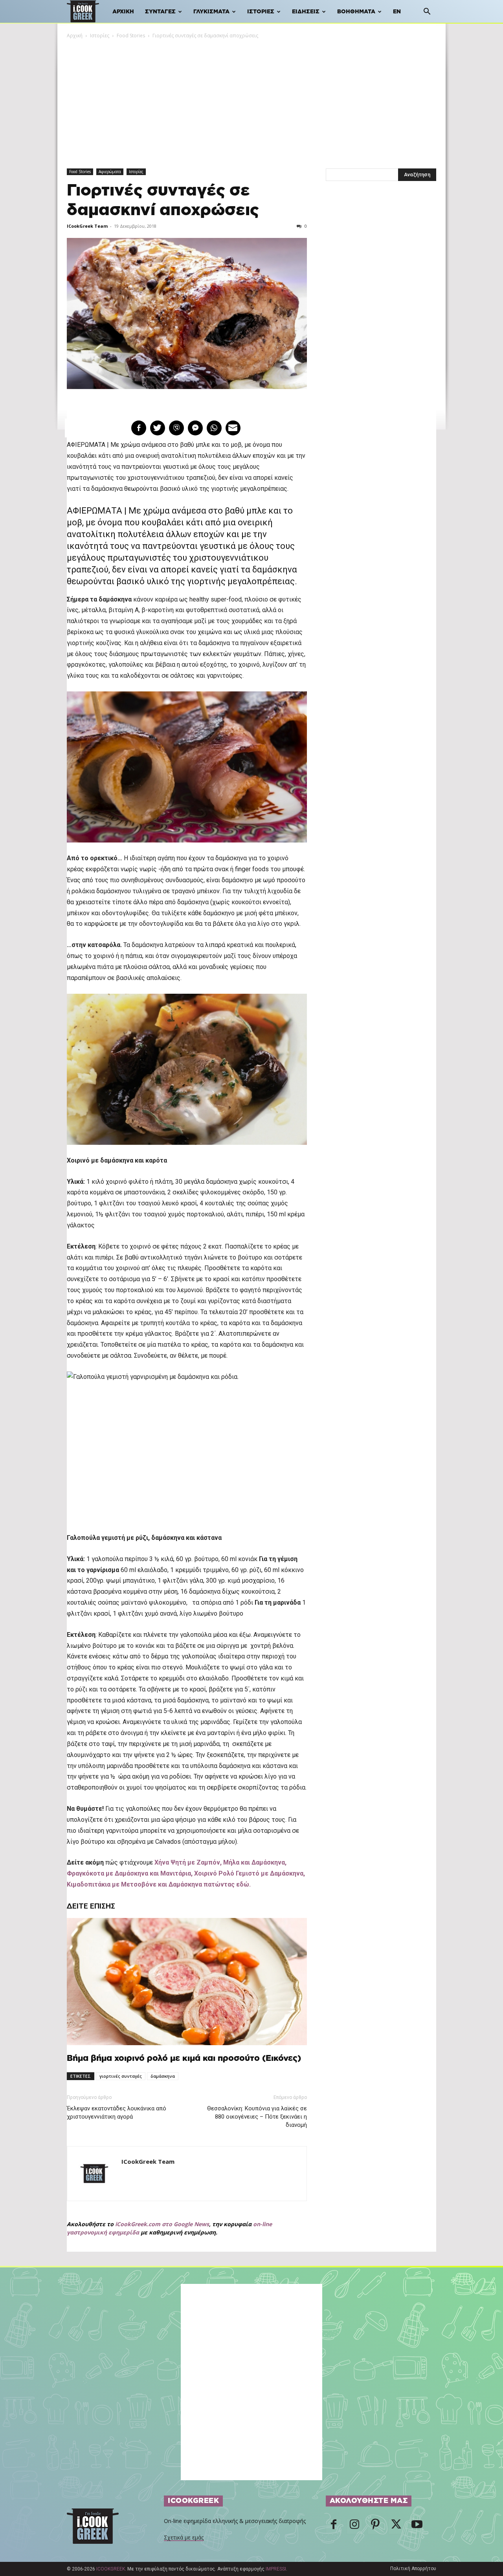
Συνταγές (160, 12)
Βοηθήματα (356, 12)
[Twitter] (396, 2527)
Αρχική (123, 12)
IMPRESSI (276, 2569)
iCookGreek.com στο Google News (162, 2224)
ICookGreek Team (87, 226)
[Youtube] (417, 2527)
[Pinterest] (375, 2527)
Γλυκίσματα (211, 12)
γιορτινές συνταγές (121, 2076)
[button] (427, 12)
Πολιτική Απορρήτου (413, 2569)
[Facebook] (334, 2527)
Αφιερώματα (110, 172)
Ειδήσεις (306, 12)
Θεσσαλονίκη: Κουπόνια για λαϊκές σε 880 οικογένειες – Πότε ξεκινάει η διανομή (257, 2117)
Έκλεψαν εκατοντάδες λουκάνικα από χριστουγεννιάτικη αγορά (117, 2113)
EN (397, 12)
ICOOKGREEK (111, 2569)
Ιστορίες (261, 12)
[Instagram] (354, 2527)
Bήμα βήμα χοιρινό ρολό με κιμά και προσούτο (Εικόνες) (184, 2058)
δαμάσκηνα (163, 2076)
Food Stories (131, 36)
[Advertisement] (251, 99)
